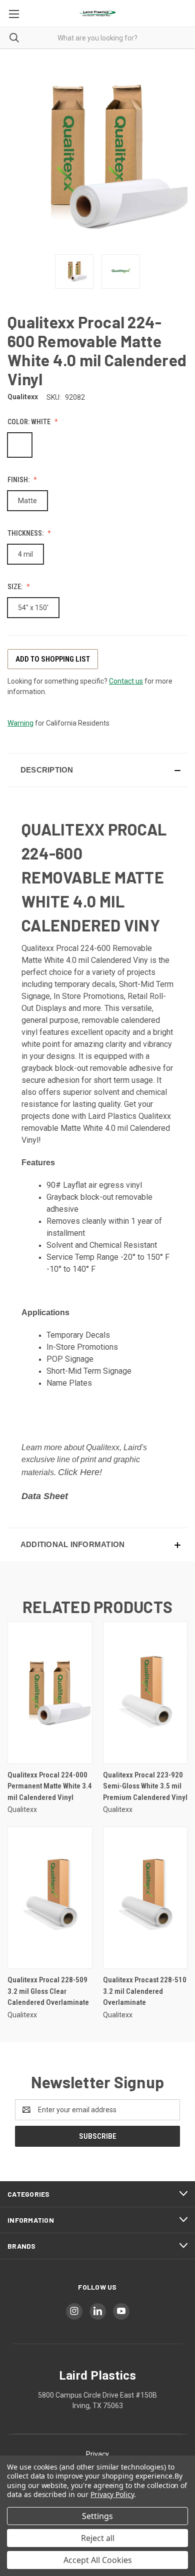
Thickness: (26, 533)
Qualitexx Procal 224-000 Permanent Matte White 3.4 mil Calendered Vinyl (50, 1786)
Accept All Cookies (98, 2560)
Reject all (98, 2538)
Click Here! (80, 1472)
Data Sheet (45, 1496)
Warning (20, 723)
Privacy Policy (112, 2494)
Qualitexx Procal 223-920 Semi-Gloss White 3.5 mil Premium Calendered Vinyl (145, 1786)
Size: (16, 587)
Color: (29, 422)
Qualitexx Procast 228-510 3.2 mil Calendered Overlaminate (145, 1991)
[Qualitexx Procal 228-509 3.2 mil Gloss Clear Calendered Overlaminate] (50, 1898)
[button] (97, 770)
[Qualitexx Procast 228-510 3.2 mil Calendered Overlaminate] (145, 1898)
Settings (97, 2516)
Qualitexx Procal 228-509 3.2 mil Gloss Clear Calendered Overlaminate (48, 1991)
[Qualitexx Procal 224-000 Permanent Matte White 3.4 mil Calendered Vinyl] (50, 1693)
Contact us (126, 681)
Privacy (97, 2454)
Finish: (19, 480)
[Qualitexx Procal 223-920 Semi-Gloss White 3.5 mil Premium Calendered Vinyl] (145, 1693)
